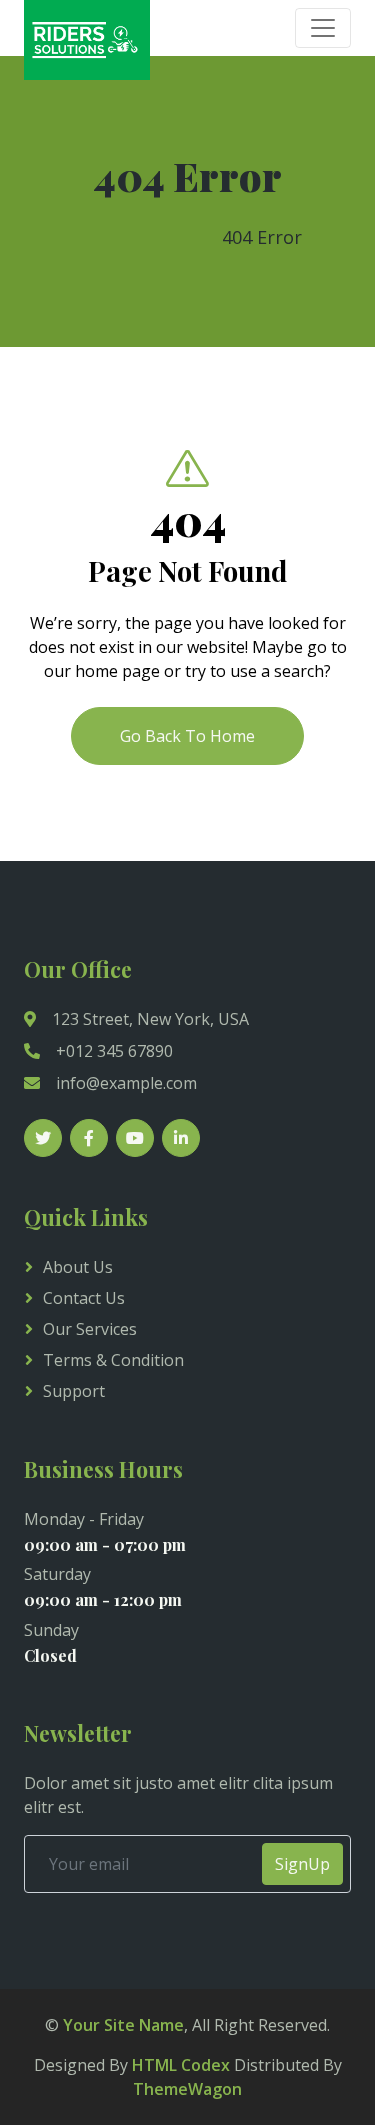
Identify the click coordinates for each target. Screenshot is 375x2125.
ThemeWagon (187, 2089)
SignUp (302, 1864)
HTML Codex (181, 2065)
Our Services (90, 1329)
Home (99, 237)
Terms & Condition (113, 1360)
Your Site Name (123, 2025)
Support (74, 1391)
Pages (173, 237)
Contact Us (84, 1298)
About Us (78, 1267)
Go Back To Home (187, 736)
